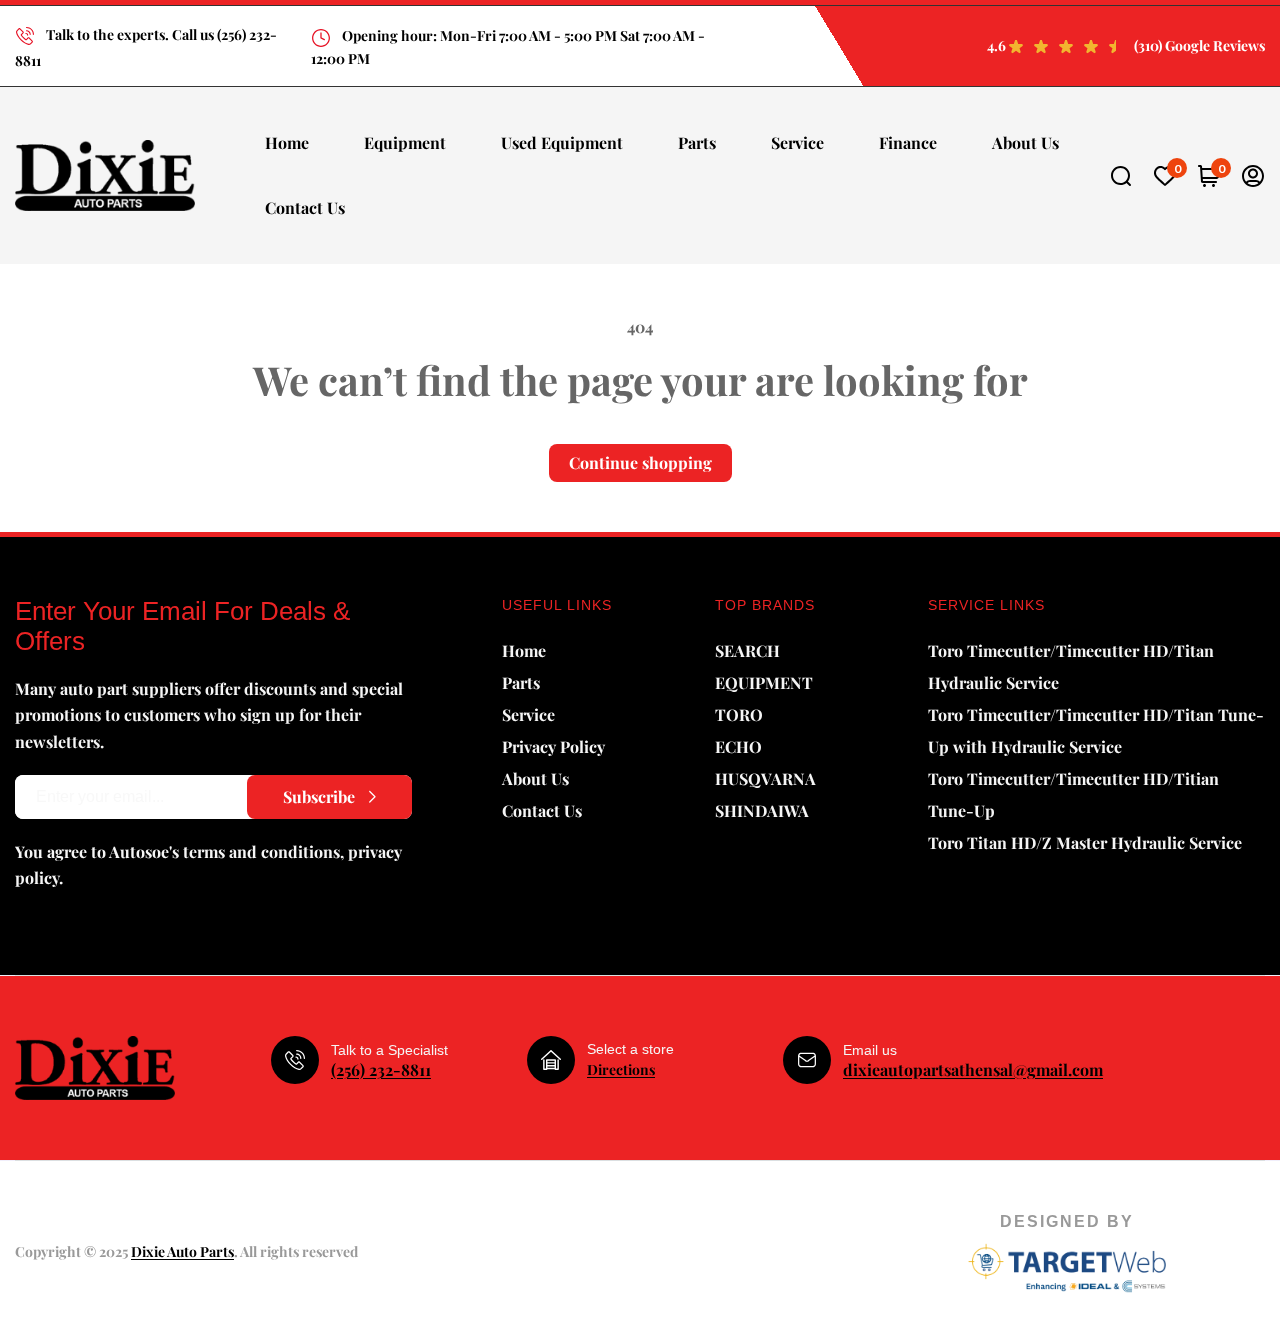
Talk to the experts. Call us (130, 34)
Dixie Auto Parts (182, 1251)
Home (524, 650)
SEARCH (747, 650)
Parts (521, 682)
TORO (739, 714)
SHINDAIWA (762, 810)
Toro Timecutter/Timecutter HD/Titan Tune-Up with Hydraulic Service (1096, 730)
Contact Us (542, 810)
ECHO (738, 746)
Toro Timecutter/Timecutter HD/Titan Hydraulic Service (1071, 666)
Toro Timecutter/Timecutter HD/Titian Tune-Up (1073, 794)
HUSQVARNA (765, 778)
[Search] (1121, 176)
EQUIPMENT (764, 682)
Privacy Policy (553, 746)
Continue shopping (640, 462)
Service (528, 714)
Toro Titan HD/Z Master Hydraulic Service (1085, 842)
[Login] (1253, 176)
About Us (535, 778)
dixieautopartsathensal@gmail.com (973, 1069)
